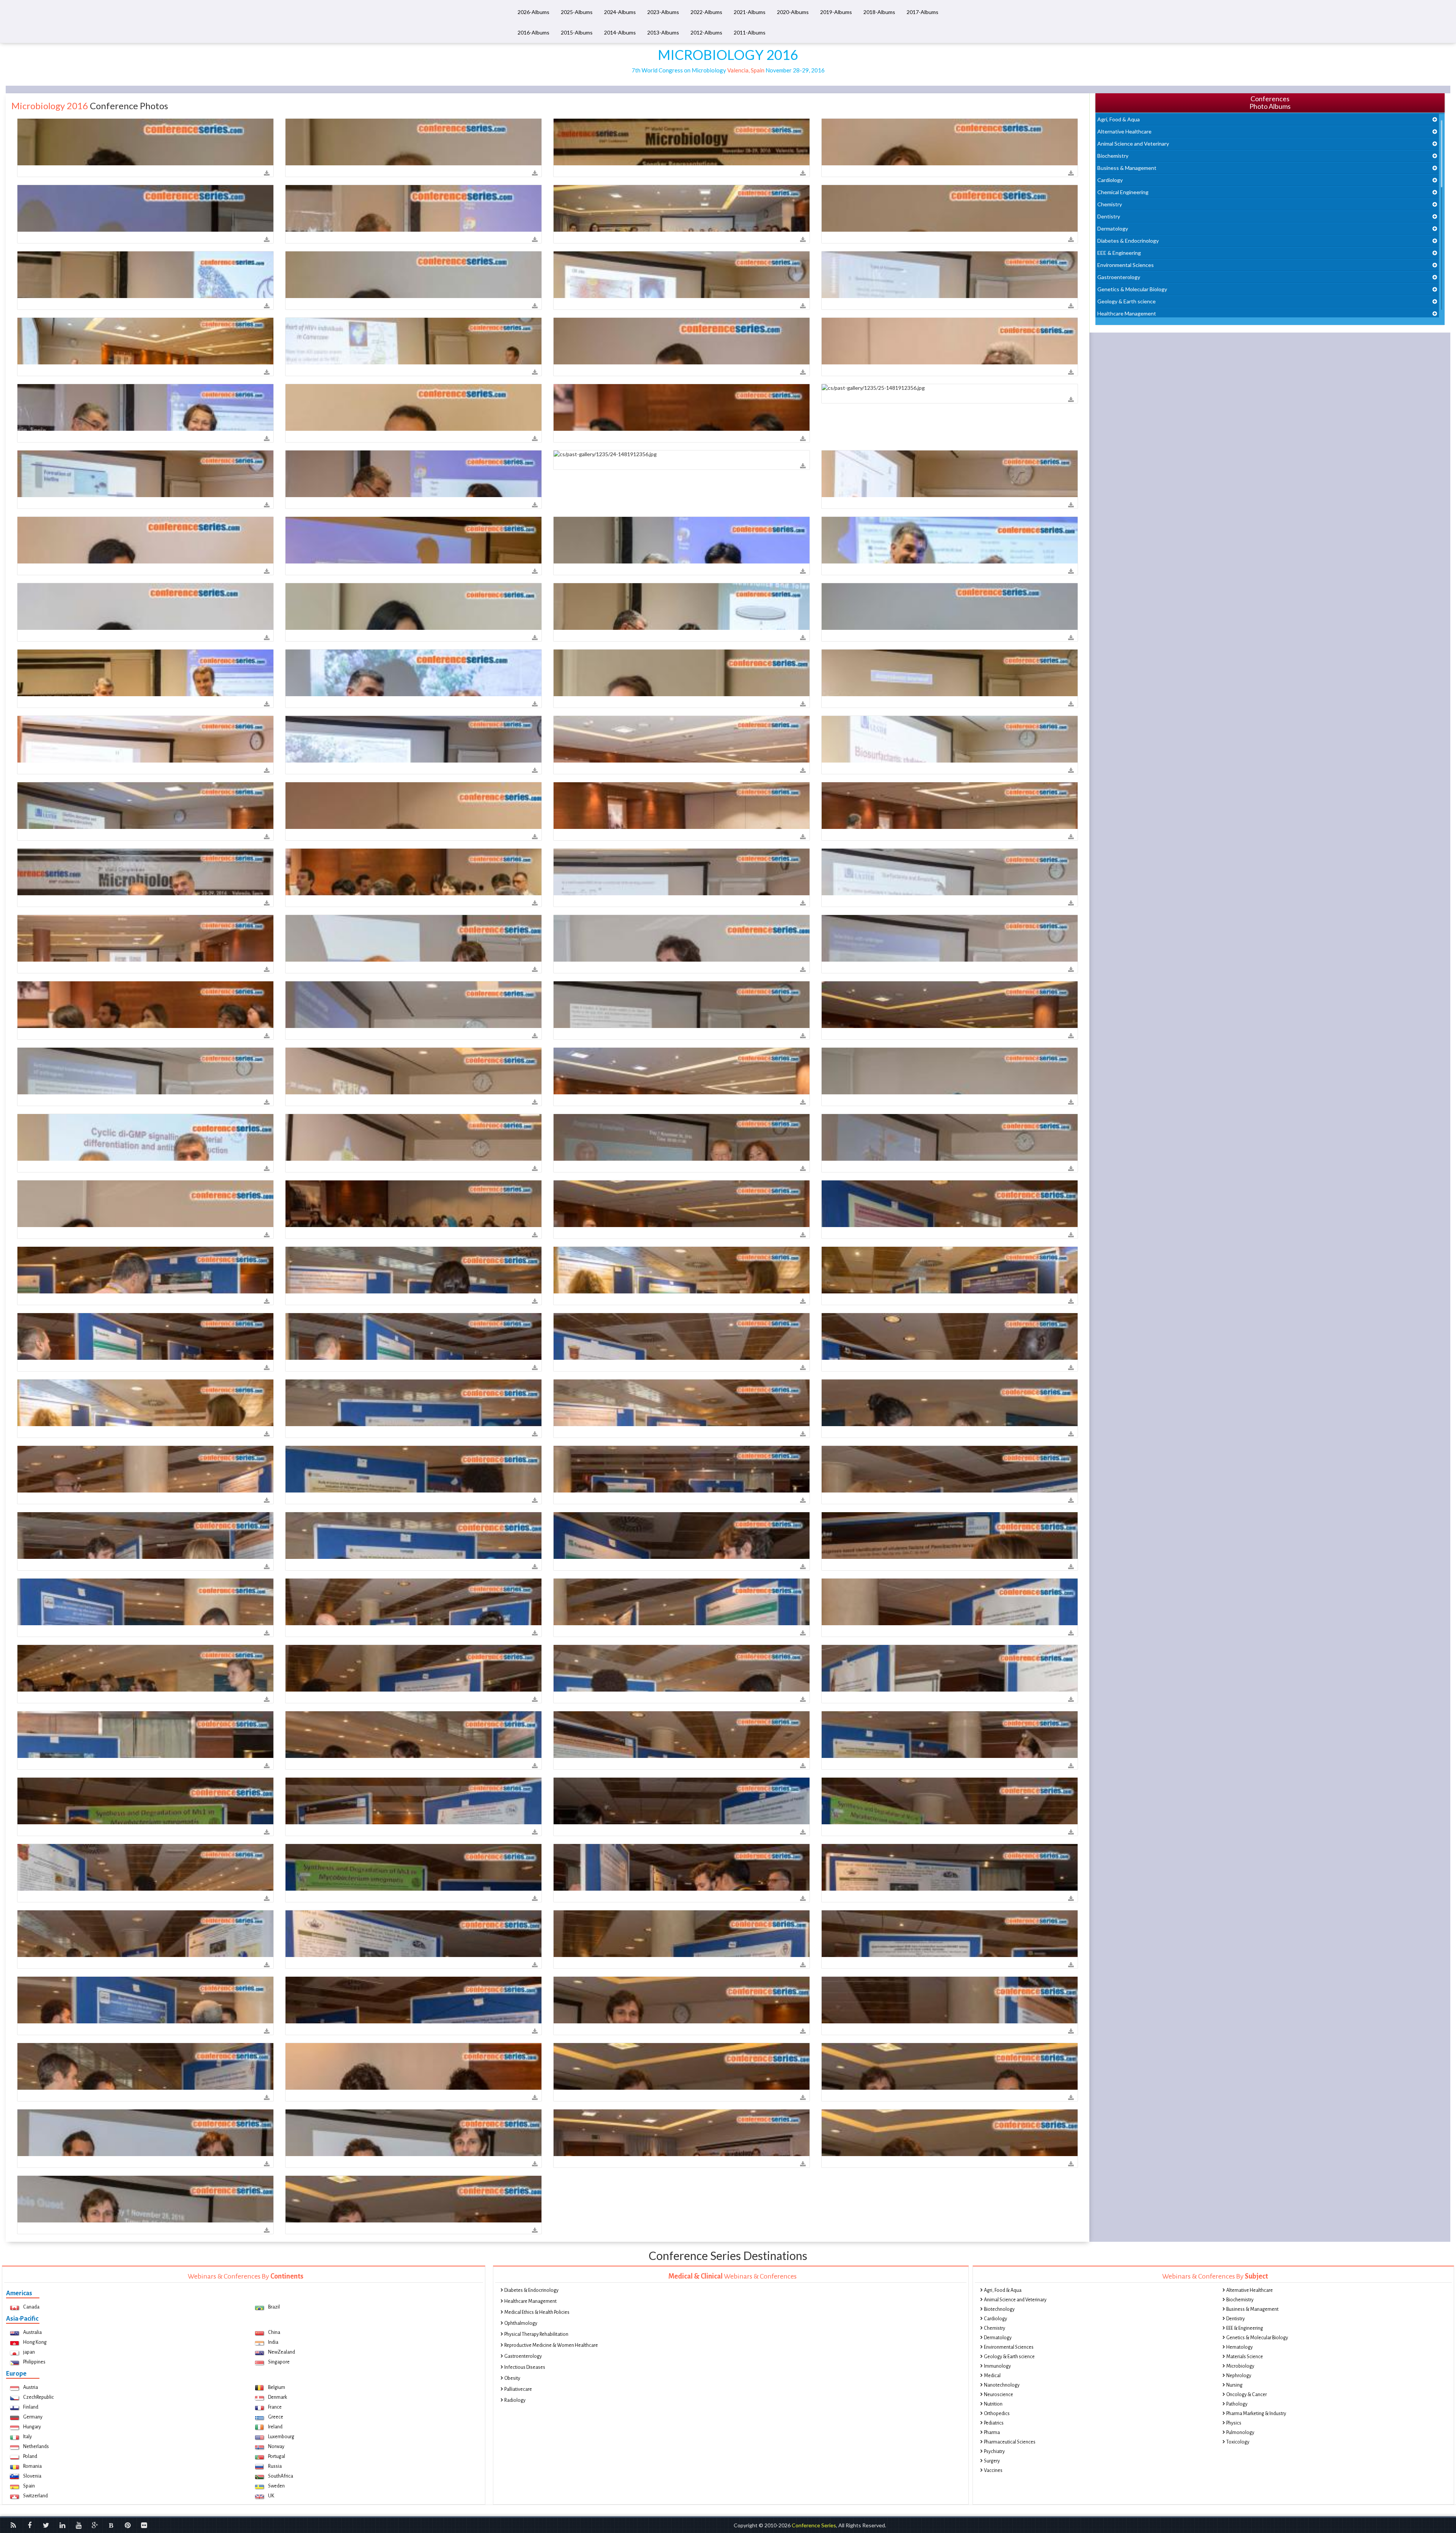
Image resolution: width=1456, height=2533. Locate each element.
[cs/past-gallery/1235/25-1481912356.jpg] (950, 388)
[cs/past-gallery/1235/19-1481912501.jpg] (682, 1469)
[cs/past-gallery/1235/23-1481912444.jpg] (145, 1071)
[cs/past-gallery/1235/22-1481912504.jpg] (950, 1735)
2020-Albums (793, 12)
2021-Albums (750, 12)
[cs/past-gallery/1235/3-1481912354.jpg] (413, 142)
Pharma (992, 2433)
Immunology (997, 2366)
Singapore (279, 2362)
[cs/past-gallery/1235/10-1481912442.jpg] (950, 806)
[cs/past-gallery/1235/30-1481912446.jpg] (413, 1204)
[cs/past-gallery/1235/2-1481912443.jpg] (413, 872)
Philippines (34, 2362)
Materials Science (1245, 2357)
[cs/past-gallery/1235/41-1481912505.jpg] (145, 1801)
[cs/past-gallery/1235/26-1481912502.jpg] (950, 1536)
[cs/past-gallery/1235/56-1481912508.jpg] (413, 2066)
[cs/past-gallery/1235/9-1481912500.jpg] (682, 1336)
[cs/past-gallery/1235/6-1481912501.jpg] (413, 1536)
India (273, 2342)
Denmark (278, 2397)
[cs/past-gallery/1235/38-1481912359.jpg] (413, 739)
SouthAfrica (281, 2476)
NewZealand (282, 2352)
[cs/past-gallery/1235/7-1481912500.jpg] (413, 1403)
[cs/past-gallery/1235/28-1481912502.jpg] (145, 1602)
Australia (32, 2332)
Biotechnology (999, 2309)
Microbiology (1240, 2366)
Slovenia (32, 2476)
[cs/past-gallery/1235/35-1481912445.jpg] (145, 1204)
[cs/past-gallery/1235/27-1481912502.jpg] (682, 1536)
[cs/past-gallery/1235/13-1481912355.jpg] (950, 208)
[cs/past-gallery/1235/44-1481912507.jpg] (145, 2066)
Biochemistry (1113, 156)
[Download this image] (267, 173)
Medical (992, 2376)
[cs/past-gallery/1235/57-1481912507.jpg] (682, 2000)
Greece (276, 2417)
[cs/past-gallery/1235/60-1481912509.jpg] (950, 2133)
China (274, 2332)
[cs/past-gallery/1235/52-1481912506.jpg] (413, 1934)
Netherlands (36, 2447)
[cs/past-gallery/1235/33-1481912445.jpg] (950, 1071)
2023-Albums (663, 12)
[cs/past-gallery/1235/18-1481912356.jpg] (682, 341)
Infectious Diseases (525, 2367)
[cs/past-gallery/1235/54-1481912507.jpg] (950, 1934)
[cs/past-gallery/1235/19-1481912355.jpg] (413, 341)
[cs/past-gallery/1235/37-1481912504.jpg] (682, 1735)
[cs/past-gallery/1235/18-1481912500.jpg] (682, 1403)
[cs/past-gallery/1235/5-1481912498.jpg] (950, 1204)
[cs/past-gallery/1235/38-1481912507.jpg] (950, 2000)
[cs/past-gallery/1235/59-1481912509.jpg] (413, 2199)
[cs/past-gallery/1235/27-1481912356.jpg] (413, 474)
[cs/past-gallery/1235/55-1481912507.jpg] (413, 2000)
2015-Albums (577, 32)
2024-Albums (620, 12)
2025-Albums (577, 12)
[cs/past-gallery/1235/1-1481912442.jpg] (682, 806)
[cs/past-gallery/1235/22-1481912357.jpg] (145, 673)
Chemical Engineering (1123, 192)
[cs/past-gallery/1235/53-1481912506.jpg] (682, 1934)
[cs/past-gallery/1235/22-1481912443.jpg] (413, 938)
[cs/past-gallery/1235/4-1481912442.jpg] (950, 739)
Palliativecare (518, 2389)
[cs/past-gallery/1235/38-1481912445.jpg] (682, 1137)
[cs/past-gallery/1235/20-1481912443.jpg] (145, 938)
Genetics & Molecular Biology (1132, 289)
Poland (30, 2456)
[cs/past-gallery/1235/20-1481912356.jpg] (950, 341)
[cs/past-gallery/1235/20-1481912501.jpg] (950, 1403)
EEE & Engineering (1119, 253)
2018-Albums (879, 12)
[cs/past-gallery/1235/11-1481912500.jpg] (145, 1403)
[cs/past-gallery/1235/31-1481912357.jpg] (682, 540)
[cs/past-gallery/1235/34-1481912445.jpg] (950, 1137)
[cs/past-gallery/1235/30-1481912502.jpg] (413, 1602)
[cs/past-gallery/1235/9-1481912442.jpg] (413, 806)
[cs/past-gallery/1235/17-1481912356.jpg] (145, 407)
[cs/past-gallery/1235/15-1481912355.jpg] (413, 275)
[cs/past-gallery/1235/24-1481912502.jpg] (950, 1602)
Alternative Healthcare (1124, 131)
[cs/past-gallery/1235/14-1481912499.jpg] (413, 1336)
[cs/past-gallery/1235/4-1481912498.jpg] (145, 1270)
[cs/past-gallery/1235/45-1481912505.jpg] (145, 1867)
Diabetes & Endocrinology (1128, 241)
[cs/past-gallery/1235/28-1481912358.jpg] (145, 739)
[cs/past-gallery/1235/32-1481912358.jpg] (682, 673)
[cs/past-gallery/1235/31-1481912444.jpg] (413, 1071)
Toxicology (1238, 2442)
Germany (33, 2417)
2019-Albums (836, 12)
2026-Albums (533, 12)
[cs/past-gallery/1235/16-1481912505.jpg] (413, 1801)
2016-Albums (533, 32)
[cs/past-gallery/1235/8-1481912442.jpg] (145, 806)
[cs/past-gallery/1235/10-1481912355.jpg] (950, 275)
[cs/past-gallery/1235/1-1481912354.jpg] (145, 142)
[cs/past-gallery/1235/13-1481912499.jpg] (145, 1336)
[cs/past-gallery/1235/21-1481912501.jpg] (413, 1469)
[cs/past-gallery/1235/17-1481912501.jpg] (145, 1469)
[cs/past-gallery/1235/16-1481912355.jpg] (682, 275)
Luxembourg (281, 2437)
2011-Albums (750, 32)
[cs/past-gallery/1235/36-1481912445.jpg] (413, 1137)
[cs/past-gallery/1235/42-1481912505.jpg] (950, 1801)
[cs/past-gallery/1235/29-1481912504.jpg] (413, 1735)
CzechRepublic (38, 2397)
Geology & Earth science (1127, 301)
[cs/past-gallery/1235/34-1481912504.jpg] (145, 1735)
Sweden (276, 2486)
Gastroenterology (1119, 277)
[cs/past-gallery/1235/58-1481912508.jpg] (950, 2066)
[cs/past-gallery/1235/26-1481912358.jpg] (950, 673)
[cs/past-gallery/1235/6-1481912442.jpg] (682, 739)
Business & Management (1127, 168)
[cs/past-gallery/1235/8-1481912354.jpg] (950, 142)
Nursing (1234, 2385)
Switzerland (35, 2496)
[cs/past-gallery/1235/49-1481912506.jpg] (950, 1867)
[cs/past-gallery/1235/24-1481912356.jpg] (682, 454)
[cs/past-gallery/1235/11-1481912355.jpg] (682, 208)
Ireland (275, 2427)
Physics (1234, 2423)
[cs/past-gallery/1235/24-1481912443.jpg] (682, 938)
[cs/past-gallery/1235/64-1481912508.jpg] (145, 2133)
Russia (275, 2466)
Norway (276, 2447)
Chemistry (1110, 204)
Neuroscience (999, 2395)
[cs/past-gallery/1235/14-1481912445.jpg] (145, 1137)
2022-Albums (706, 12)
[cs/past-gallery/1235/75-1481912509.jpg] (682, 2133)
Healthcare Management (1127, 313)
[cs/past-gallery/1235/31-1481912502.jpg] (682, 1602)
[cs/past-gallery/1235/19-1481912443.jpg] (682, 872)
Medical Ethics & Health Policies (537, 2312)
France (275, 2407)
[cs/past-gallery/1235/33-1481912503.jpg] (413, 1668)
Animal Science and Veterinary (1133, 144)
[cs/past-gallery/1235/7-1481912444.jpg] (145, 1005)
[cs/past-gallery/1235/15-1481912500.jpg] (950, 1336)
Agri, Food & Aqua (1119, 119)
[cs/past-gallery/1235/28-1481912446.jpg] (682, 1204)
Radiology (515, 2400)
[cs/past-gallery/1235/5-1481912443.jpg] (950, 872)
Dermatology (1113, 228)
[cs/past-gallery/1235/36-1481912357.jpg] (682, 607)
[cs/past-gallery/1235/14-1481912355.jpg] (145, 275)
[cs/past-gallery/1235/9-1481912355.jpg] (413, 208)
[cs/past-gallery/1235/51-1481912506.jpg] (145, 1934)
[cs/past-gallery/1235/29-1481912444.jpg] (950, 1005)
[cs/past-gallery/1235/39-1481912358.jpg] (413, 673)
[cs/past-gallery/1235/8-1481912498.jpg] (413, 1270)
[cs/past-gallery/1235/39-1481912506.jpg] (682, 1867)
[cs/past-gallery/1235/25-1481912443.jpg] (950, 938)
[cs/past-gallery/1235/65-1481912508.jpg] (413, 2133)
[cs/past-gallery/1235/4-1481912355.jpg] (145, 341)
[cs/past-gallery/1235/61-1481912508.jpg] (682, 2066)
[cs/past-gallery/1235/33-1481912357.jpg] (950, 540)
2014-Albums (620, 32)
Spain (29, 2486)
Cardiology (1110, 180)
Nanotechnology (1002, 2385)
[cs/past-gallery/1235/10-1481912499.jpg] (682, 1270)
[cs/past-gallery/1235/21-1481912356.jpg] (682, 407)
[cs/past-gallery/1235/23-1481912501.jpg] (950, 1469)
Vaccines (993, 2470)
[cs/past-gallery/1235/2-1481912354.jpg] (682, 142)
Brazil (274, 2307)
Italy (27, 2437)
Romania (32, 2466)
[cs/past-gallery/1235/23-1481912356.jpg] (413, 407)
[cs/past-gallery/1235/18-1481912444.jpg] (682, 1071)
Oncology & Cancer (1247, 2395)
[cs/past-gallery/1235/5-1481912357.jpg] (413, 540)
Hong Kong (35, 2342)
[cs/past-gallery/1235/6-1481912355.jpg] (145, 208)
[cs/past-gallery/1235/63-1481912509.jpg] (145, 2199)
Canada (31, 2307)
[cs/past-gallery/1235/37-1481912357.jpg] (950, 607)
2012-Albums (706, 32)
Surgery (992, 2461)
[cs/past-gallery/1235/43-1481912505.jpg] (682, 1801)
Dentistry (1109, 216)
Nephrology (1239, 2376)
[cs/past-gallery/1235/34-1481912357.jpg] (145, 607)
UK (271, 2496)
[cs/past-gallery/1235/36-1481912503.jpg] (950, 1668)
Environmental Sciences (1126, 265)
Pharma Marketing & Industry (1256, 2414)
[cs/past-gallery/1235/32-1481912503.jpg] (145, 1668)
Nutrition (993, 2404)
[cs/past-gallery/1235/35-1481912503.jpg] (682, 1668)
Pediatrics (994, 2423)
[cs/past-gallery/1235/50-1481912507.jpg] (145, 2000)
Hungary (32, 2427)
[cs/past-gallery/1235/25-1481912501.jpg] (145, 1536)
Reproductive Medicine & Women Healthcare (551, 2345)
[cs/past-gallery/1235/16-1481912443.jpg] (145, 872)
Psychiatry (994, 2451)
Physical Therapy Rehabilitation (536, 2334)
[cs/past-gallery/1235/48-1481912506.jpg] (413, 1867)
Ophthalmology (521, 2323)
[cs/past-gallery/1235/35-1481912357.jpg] (413, 607)
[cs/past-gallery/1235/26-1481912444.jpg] (413, 1005)
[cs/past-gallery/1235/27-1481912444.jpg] (682, 1005)
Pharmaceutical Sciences (1010, 2442)
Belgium (277, 2387)
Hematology (1239, 2347)
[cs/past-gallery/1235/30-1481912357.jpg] (145, 540)
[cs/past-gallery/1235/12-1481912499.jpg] (950, 1270)
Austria (31, 2387)
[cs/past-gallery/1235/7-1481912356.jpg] (145, 474)
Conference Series (814, 2525)
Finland (31, 2407)
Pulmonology (1240, 2433)
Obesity (512, 2378)
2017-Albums (923, 12)
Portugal (277, 2456)
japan (29, 2352)
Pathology (1237, 2404)
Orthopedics (997, 2414)
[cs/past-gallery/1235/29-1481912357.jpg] (950, 474)
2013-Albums (663, 32)
